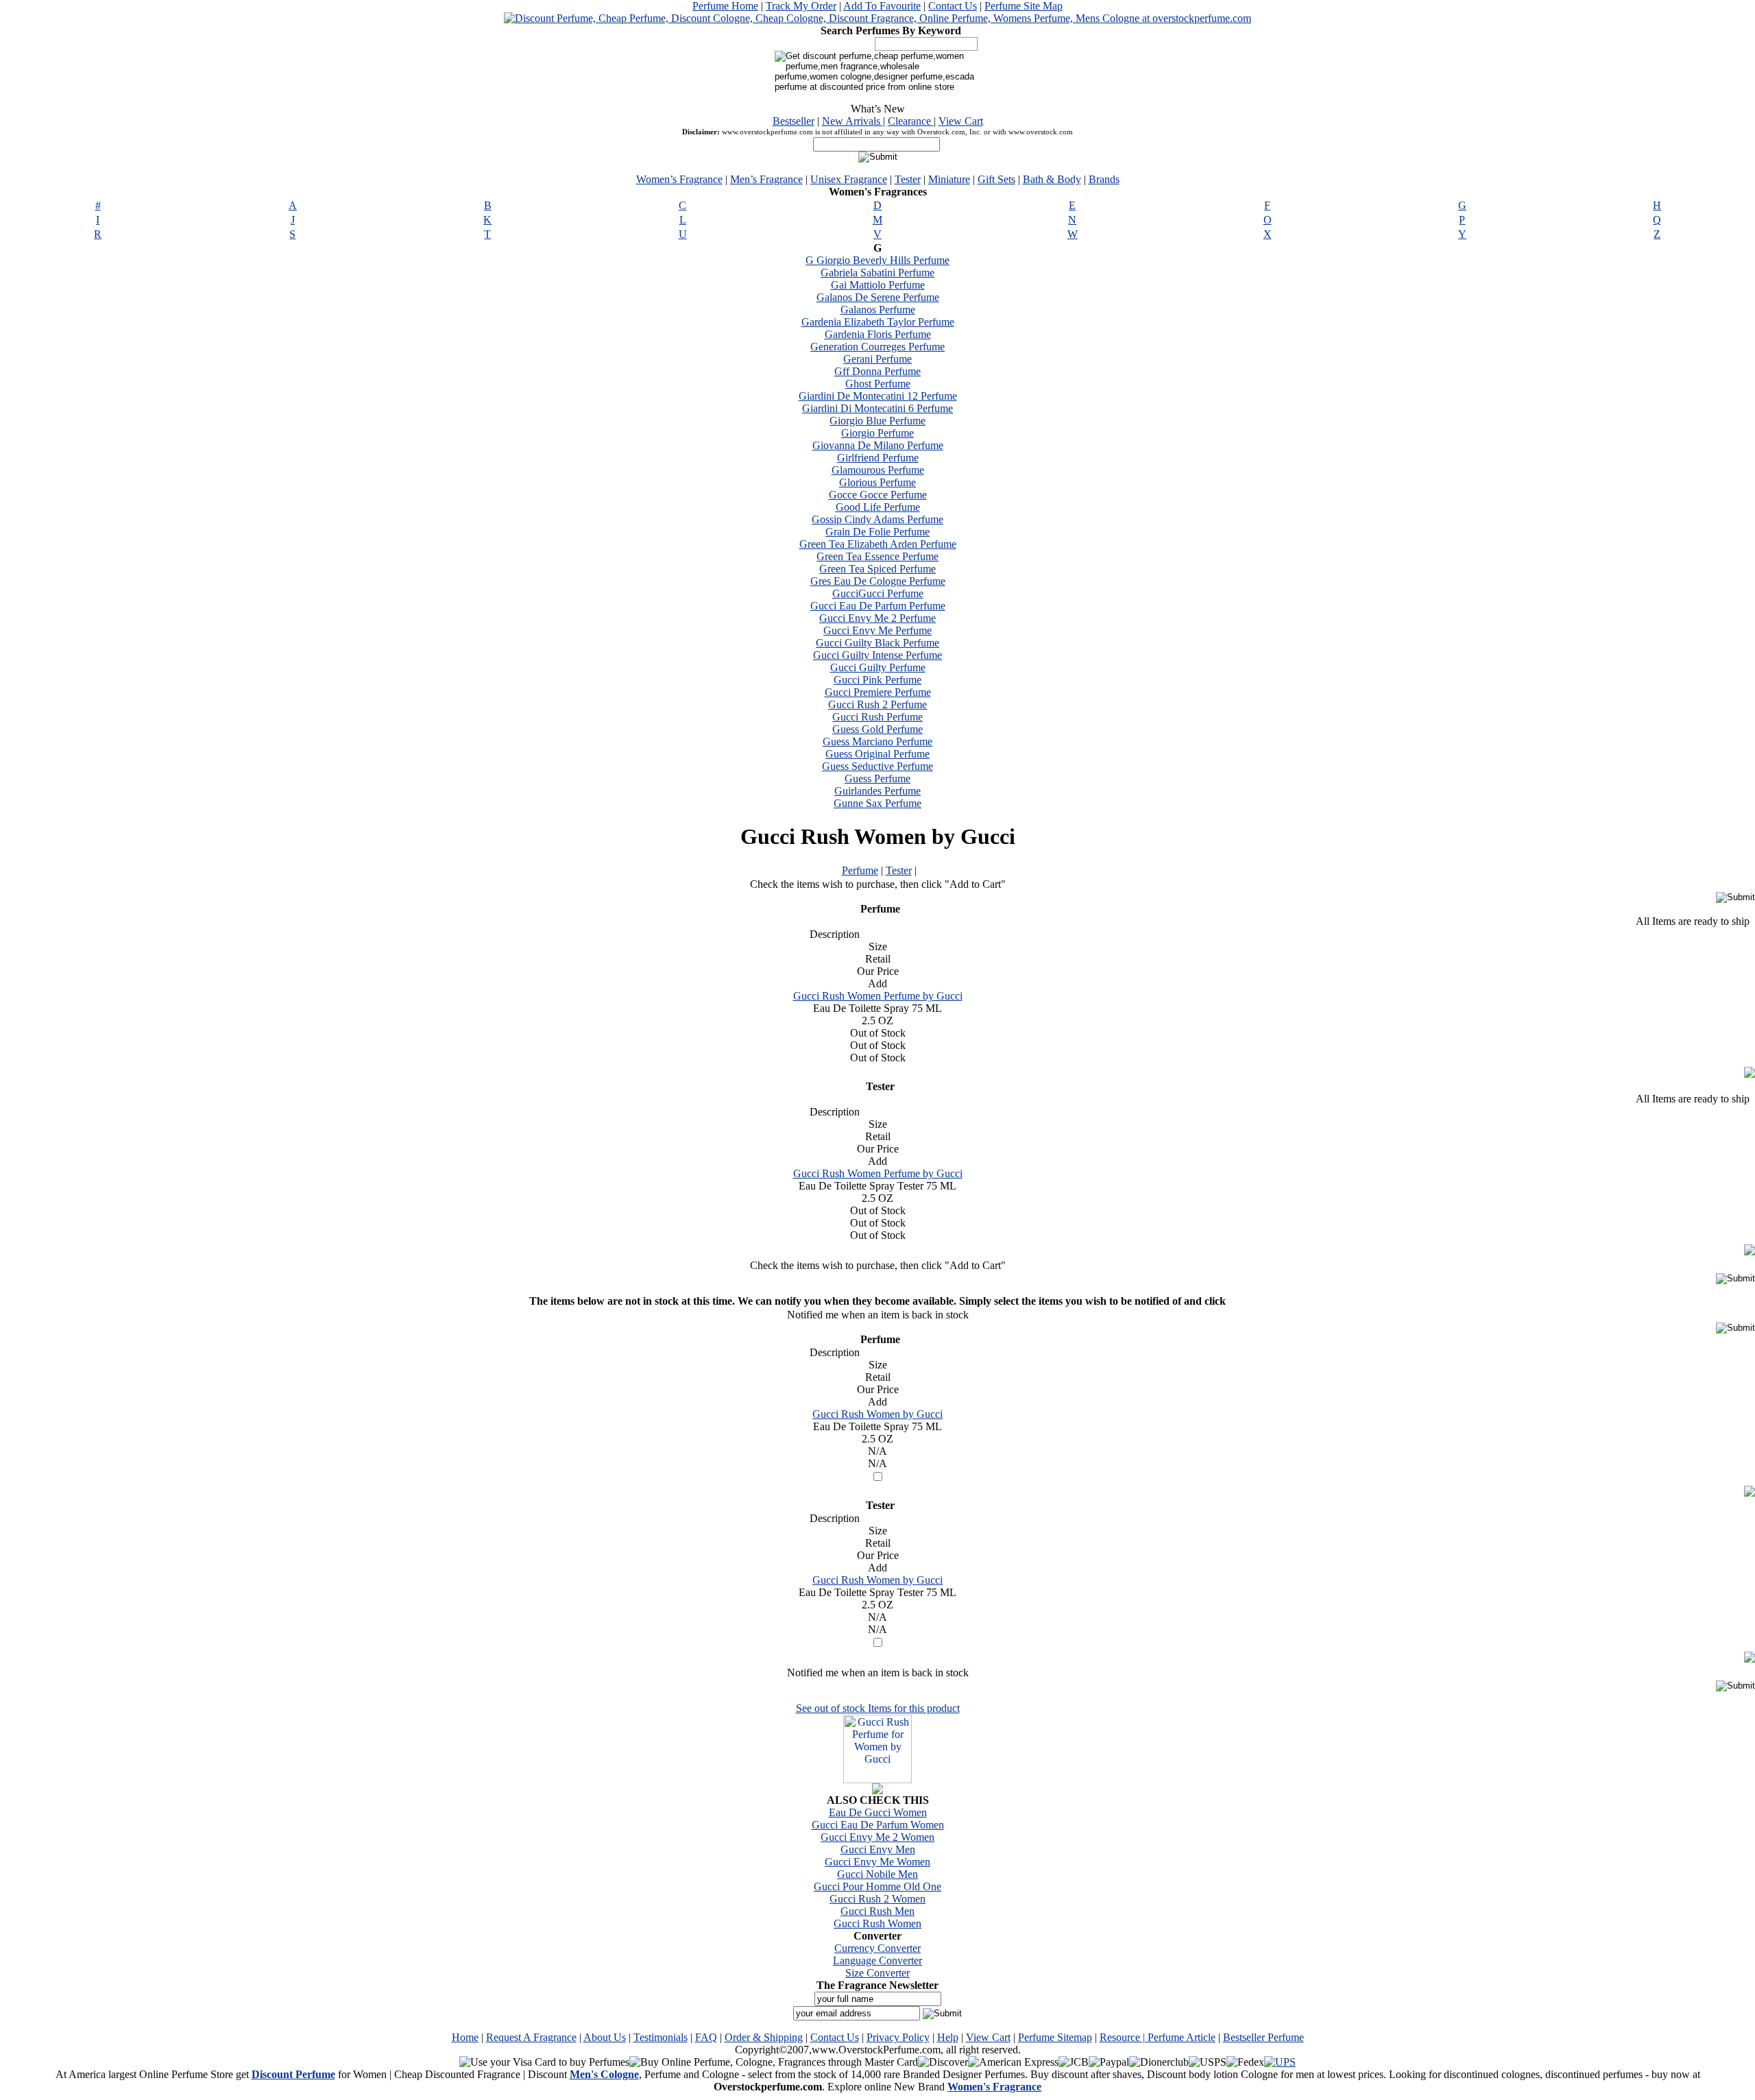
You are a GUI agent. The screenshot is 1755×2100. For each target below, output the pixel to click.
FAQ (706, 2037)
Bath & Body (1052, 179)
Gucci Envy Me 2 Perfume (877, 618)
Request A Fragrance (531, 2037)
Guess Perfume (877, 779)
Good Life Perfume (878, 507)
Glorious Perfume (877, 482)
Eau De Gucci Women (878, 1812)
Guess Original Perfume (877, 754)
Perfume (860, 870)
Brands (1104, 179)
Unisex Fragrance (849, 179)
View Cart (961, 121)
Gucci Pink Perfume (877, 680)
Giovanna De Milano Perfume (878, 445)
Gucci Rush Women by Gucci (877, 1414)
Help (948, 2037)
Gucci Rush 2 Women (877, 1899)
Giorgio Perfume (877, 433)
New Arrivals (852, 121)
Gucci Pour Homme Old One (877, 1886)
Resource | (1124, 2037)
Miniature (949, 179)
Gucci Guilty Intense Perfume (877, 655)
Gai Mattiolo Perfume (878, 285)
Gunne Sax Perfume (877, 803)
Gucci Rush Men (877, 1911)
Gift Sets (996, 179)
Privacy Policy (898, 2037)
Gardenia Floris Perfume (878, 334)
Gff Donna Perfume (877, 371)
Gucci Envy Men (878, 1849)
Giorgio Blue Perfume (877, 421)
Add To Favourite (882, 6)
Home (465, 2037)
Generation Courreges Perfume (877, 347)
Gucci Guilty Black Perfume (877, 643)
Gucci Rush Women (877, 1923)
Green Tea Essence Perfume (877, 556)
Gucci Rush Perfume (877, 717)
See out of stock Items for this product (878, 1708)
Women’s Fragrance (679, 179)
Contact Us (953, 6)
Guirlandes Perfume (877, 791)
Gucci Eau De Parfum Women (878, 1825)
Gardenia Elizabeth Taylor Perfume (878, 322)
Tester (908, 179)
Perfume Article (1182, 2037)
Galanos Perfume (878, 310)
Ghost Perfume (878, 384)
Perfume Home (725, 6)
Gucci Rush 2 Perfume (877, 704)
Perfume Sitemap (1055, 2037)
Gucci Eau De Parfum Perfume (878, 606)
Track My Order (801, 6)
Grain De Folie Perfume (877, 532)
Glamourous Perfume (878, 470)
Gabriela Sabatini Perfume (877, 273)
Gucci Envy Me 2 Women (877, 1837)
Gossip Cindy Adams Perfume (877, 519)
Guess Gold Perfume (877, 729)
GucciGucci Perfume (878, 593)
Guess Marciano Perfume (877, 741)
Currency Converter (877, 1948)
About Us (605, 2037)
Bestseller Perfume (1263, 2037)
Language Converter (877, 1960)
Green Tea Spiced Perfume (877, 569)
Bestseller (794, 121)
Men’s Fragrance (766, 179)
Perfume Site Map (1024, 6)
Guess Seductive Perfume (877, 766)
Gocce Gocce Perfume (878, 495)
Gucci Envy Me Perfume (877, 630)
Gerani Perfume (877, 359)
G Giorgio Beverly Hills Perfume (877, 260)
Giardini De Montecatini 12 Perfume (878, 396)
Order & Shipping (764, 2037)
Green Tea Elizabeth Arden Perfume (878, 544)
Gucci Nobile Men (877, 1874)
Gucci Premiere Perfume (878, 692)
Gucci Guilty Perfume (878, 667)
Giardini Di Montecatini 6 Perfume (877, 408)
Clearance (911, 121)
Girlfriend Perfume (878, 458)
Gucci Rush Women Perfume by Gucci (878, 996)
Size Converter (877, 1973)
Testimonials (661, 2037)
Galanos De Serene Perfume (878, 297)
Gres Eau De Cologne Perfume (878, 581)
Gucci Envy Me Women (877, 1862)
